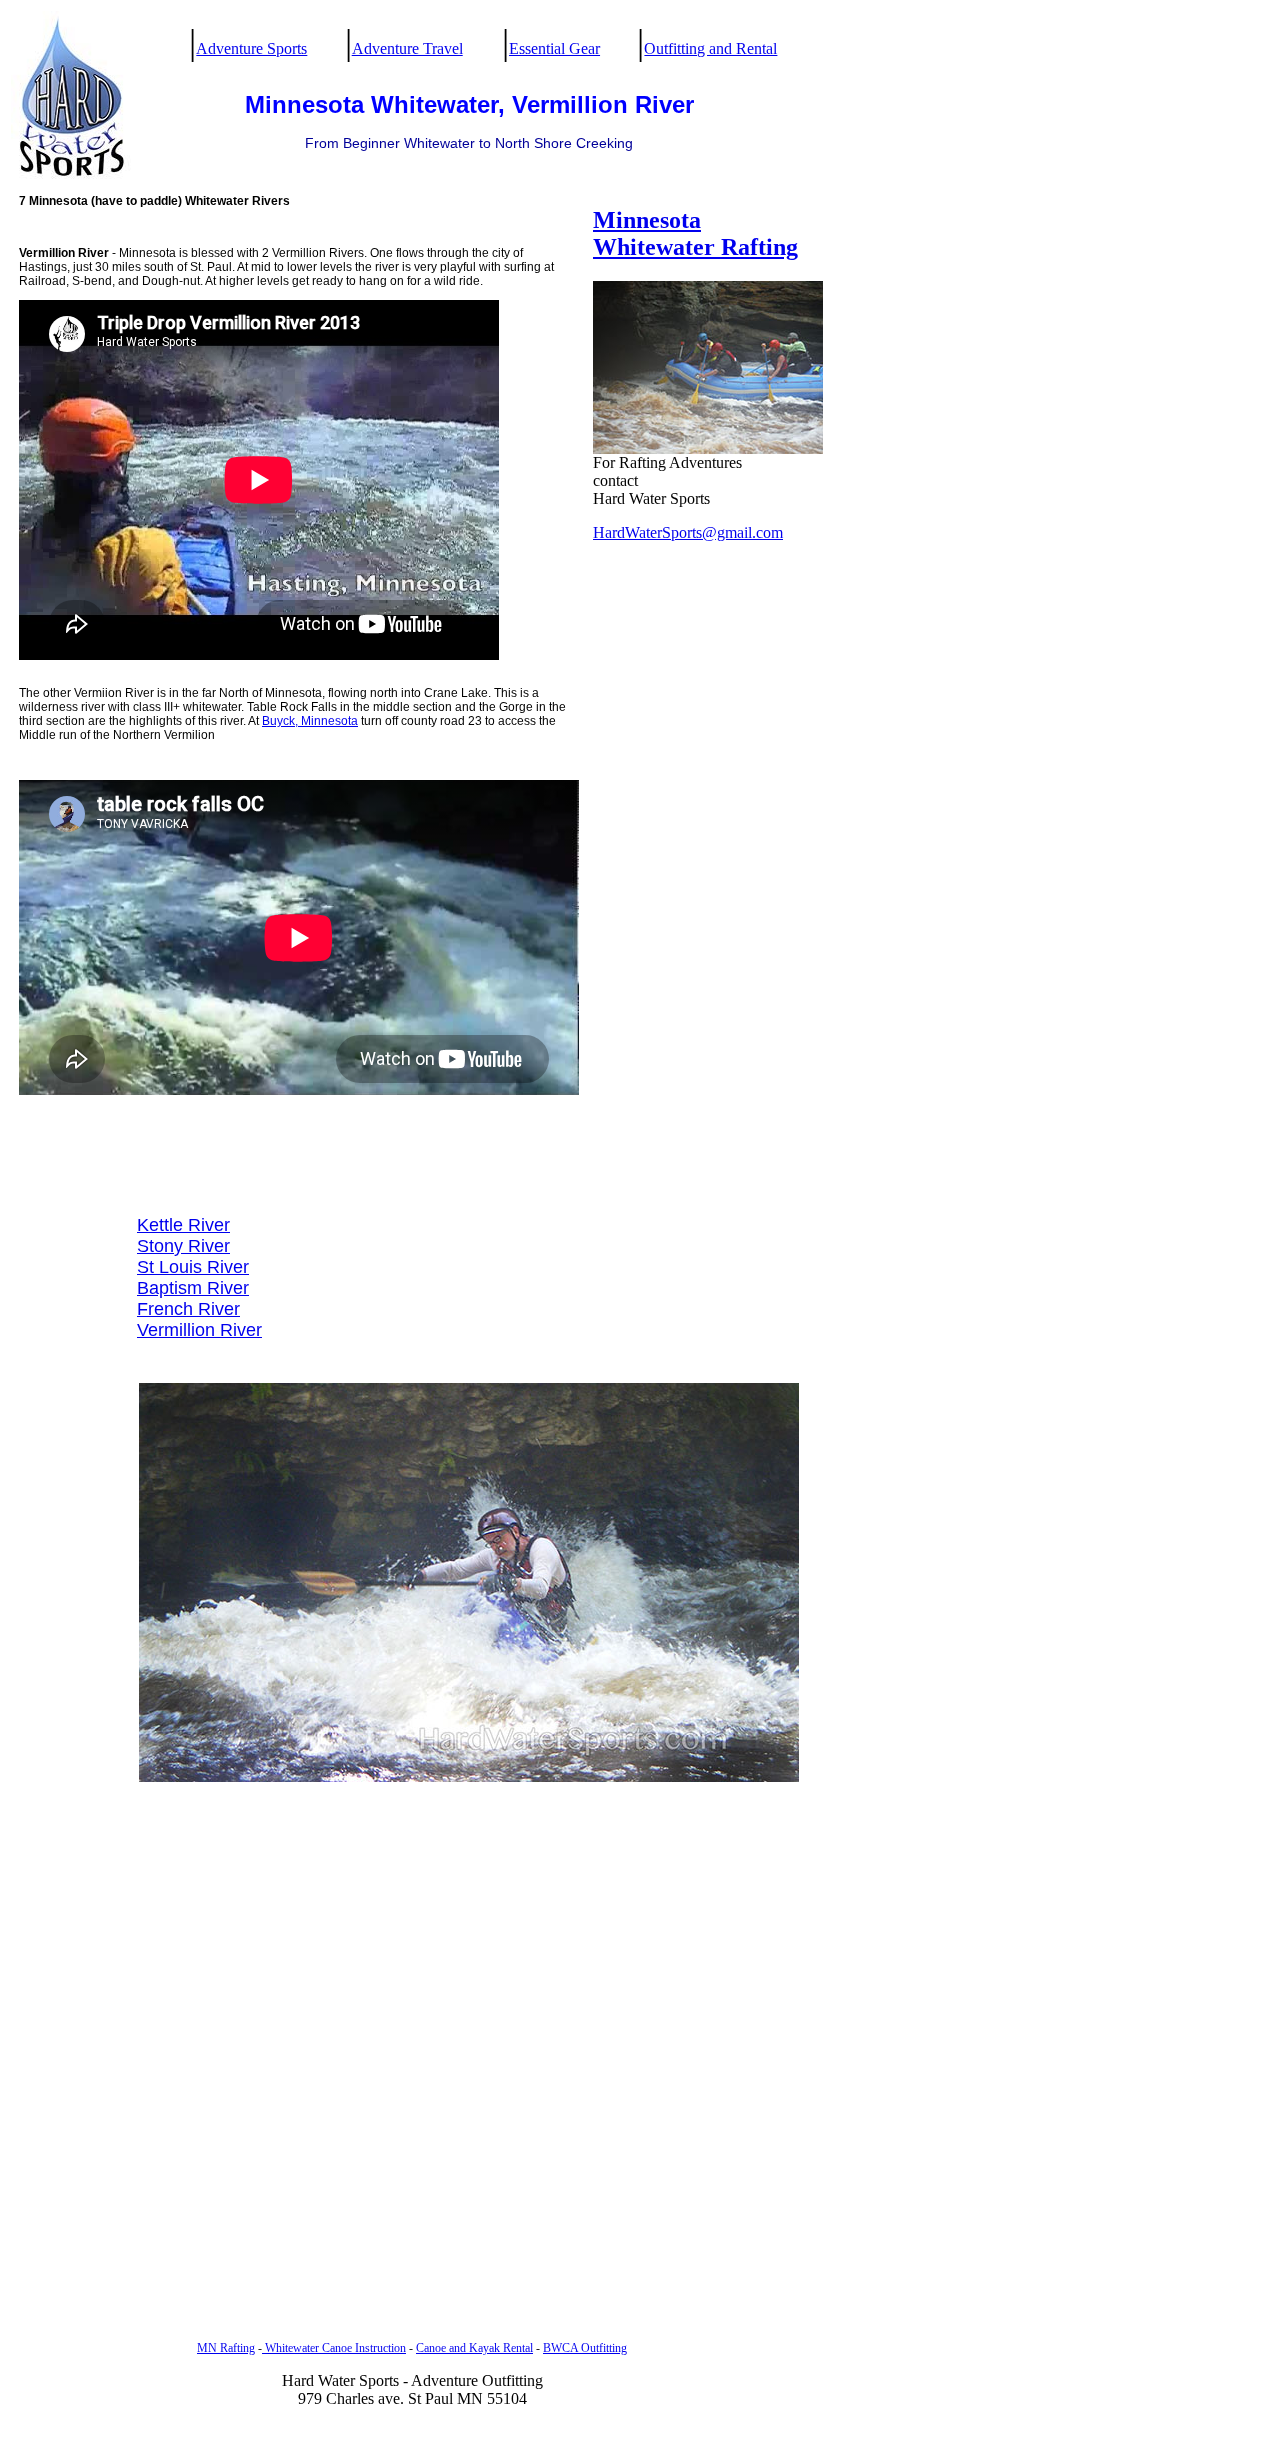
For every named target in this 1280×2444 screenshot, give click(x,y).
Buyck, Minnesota (310, 721)
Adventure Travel (407, 48)
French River (188, 1309)
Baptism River (193, 1288)
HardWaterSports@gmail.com (688, 532)
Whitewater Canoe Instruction (334, 2348)
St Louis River (193, 1267)
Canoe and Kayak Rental (474, 2348)
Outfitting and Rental (710, 48)
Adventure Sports (251, 48)
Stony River (183, 1246)
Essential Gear (554, 48)
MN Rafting (226, 2348)
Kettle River (183, 1225)
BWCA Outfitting (585, 2348)
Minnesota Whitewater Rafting (695, 233)
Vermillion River (199, 1330)
